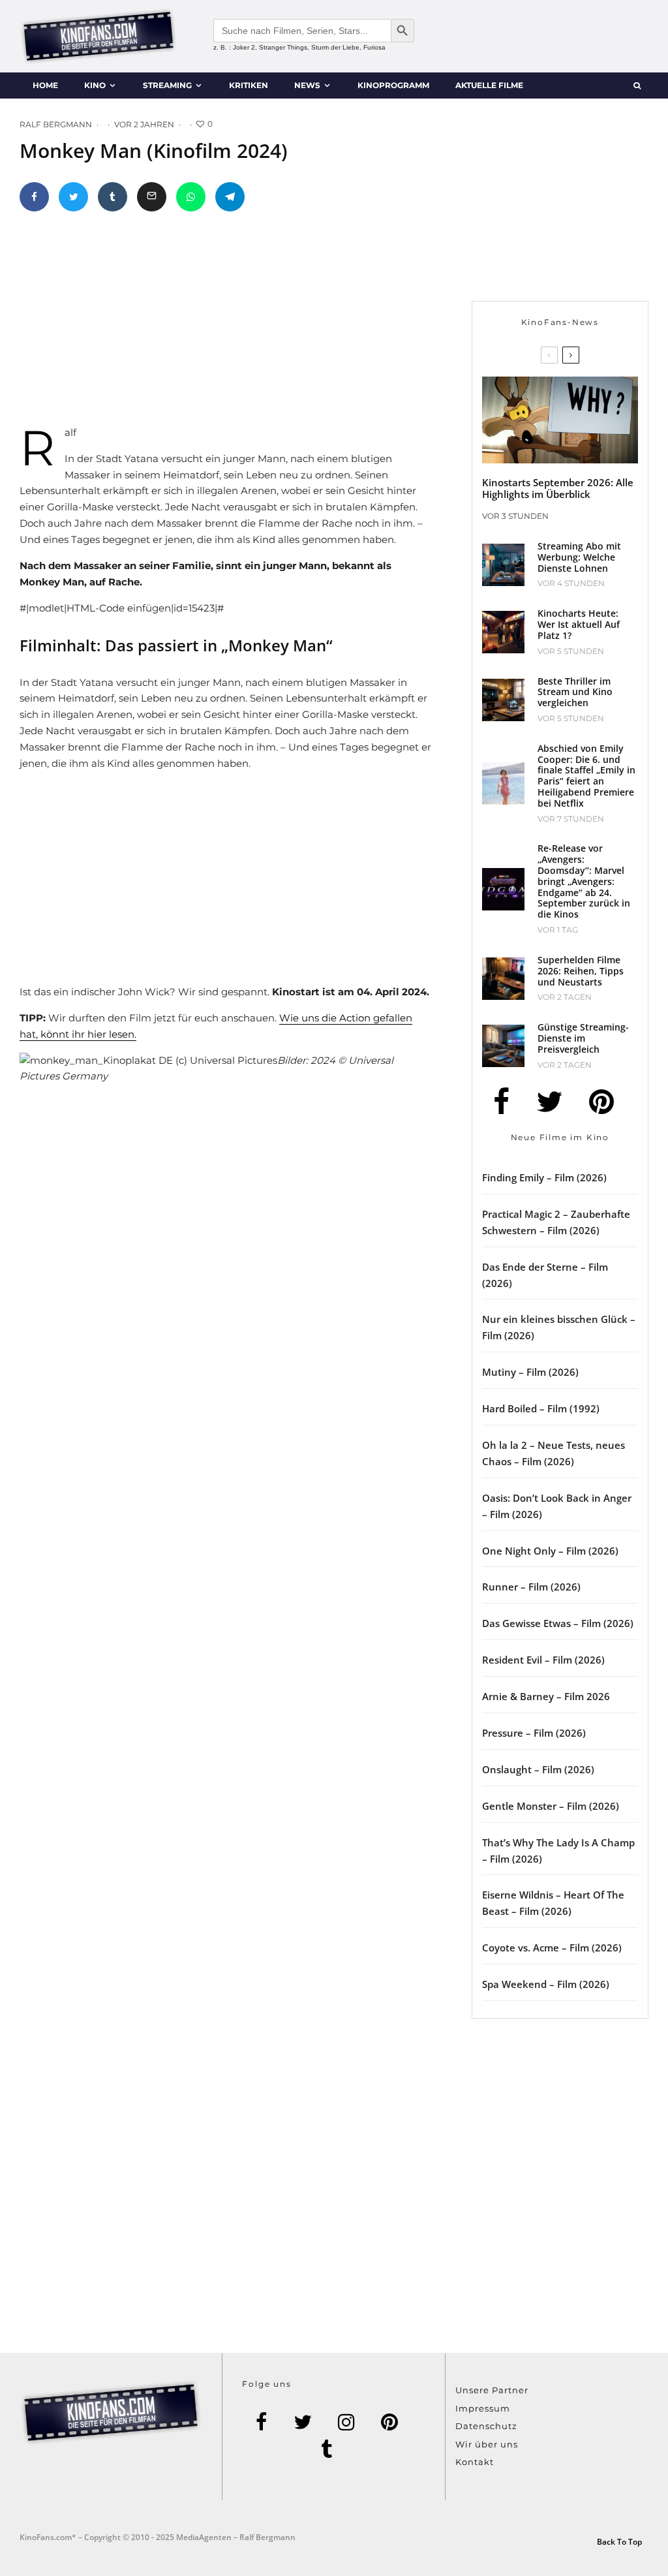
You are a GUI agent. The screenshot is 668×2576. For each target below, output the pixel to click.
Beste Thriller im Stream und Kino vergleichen (575, 692)
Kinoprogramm (393, 85)
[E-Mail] (152, 197)
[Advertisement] (242, 324)
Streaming (167, 85)
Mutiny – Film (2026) (530, 1372)
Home (45, 85)
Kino (95, 85)
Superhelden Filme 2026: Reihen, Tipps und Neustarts (581, 971)
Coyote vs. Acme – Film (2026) (552, 1948)
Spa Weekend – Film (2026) (546, 1984)
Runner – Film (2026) (531, 1587)
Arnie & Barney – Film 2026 (546, 1696)
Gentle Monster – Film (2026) (551, 1806)
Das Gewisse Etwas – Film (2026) (558, 1623)
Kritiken (249, 85)
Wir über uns (487, 2444)
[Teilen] (34, 197)
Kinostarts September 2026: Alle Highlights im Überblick (558, 488)
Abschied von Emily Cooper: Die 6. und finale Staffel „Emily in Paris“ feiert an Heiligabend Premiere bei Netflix (586, 776)
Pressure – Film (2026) (534, 1733)
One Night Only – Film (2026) (550, 1551)
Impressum (483, 2408)
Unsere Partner (492, 2390)
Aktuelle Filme (489, 85)
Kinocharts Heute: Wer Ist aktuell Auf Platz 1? (579, 625)
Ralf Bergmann (56, 124)
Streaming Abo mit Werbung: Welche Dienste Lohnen (579, 557)
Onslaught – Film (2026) (538, 1769)
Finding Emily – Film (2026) (544, 1177)
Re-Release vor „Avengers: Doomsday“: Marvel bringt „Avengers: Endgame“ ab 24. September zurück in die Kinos (584, 882)
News (307, 85)
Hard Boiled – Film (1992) (541, 1408)
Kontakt (475, 2462)
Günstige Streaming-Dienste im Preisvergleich (583, 1038)
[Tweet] (73, 197)
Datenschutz (486, 2426)
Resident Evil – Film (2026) (543, 1660)
